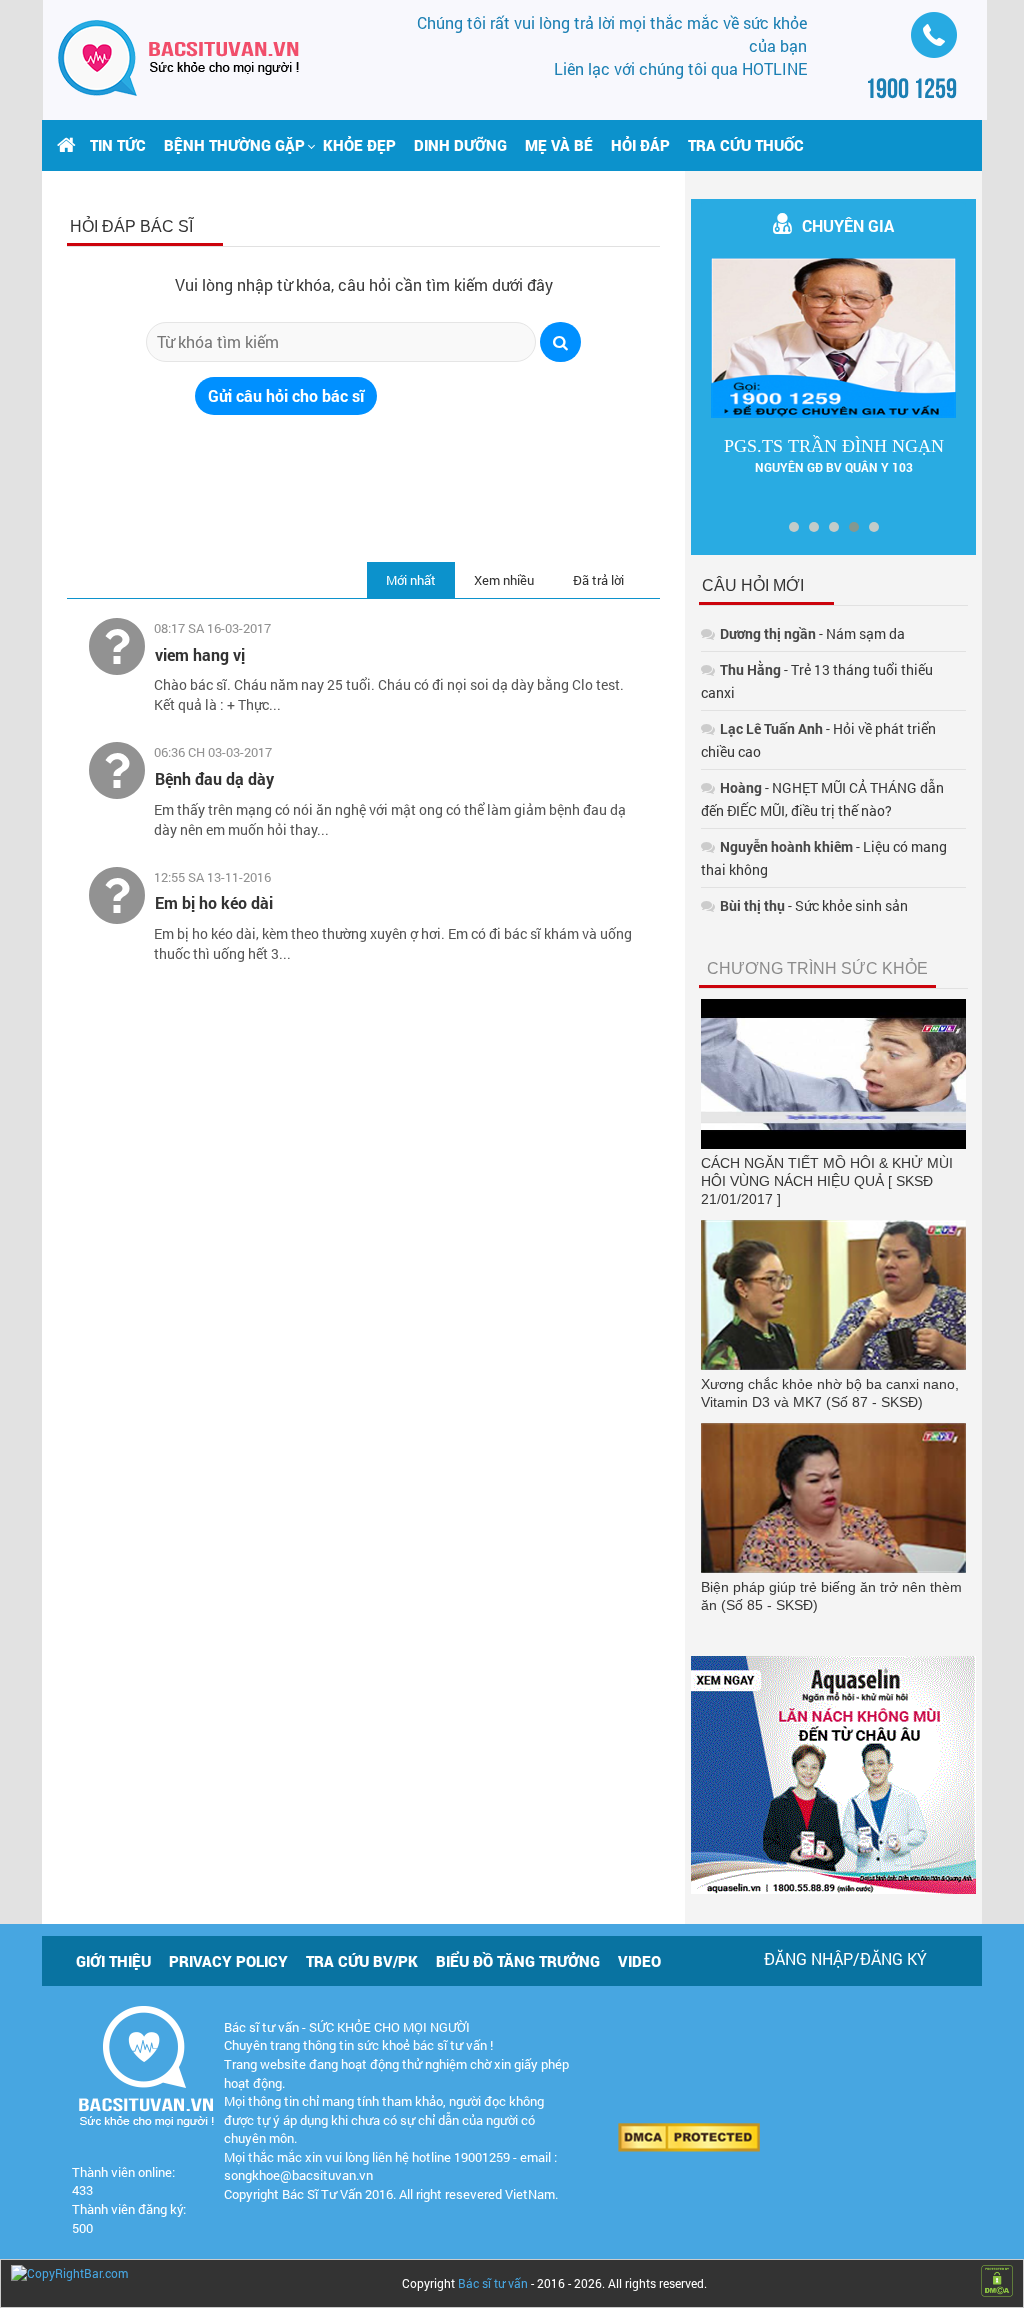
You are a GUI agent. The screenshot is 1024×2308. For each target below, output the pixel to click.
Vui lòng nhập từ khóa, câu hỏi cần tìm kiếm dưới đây (364, 284)
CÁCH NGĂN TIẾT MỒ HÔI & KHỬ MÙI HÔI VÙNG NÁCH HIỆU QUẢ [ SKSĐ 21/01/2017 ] (827, 1181)
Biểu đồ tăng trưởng (518, 1961)
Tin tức (118, 145)
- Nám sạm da (812, 633)
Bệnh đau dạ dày (214, 778)
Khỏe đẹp (359, 145)
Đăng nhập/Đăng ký (845, 1958)
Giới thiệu (113, 1961)
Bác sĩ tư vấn (493, 2283)
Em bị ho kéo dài (214, 902)
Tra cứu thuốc (746, 145)
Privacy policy (228, 1961)
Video (639, 1961)
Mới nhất (411, 580)
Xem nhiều (504, 580)
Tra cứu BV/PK (362, 1961)
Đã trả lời (598, 580)
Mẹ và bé (559, 145)
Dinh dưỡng (460, 145)
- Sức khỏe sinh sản (814, 905)
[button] (234, 145)
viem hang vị (200, 654)
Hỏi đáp (640, 145)
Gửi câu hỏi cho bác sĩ (286, 395)
